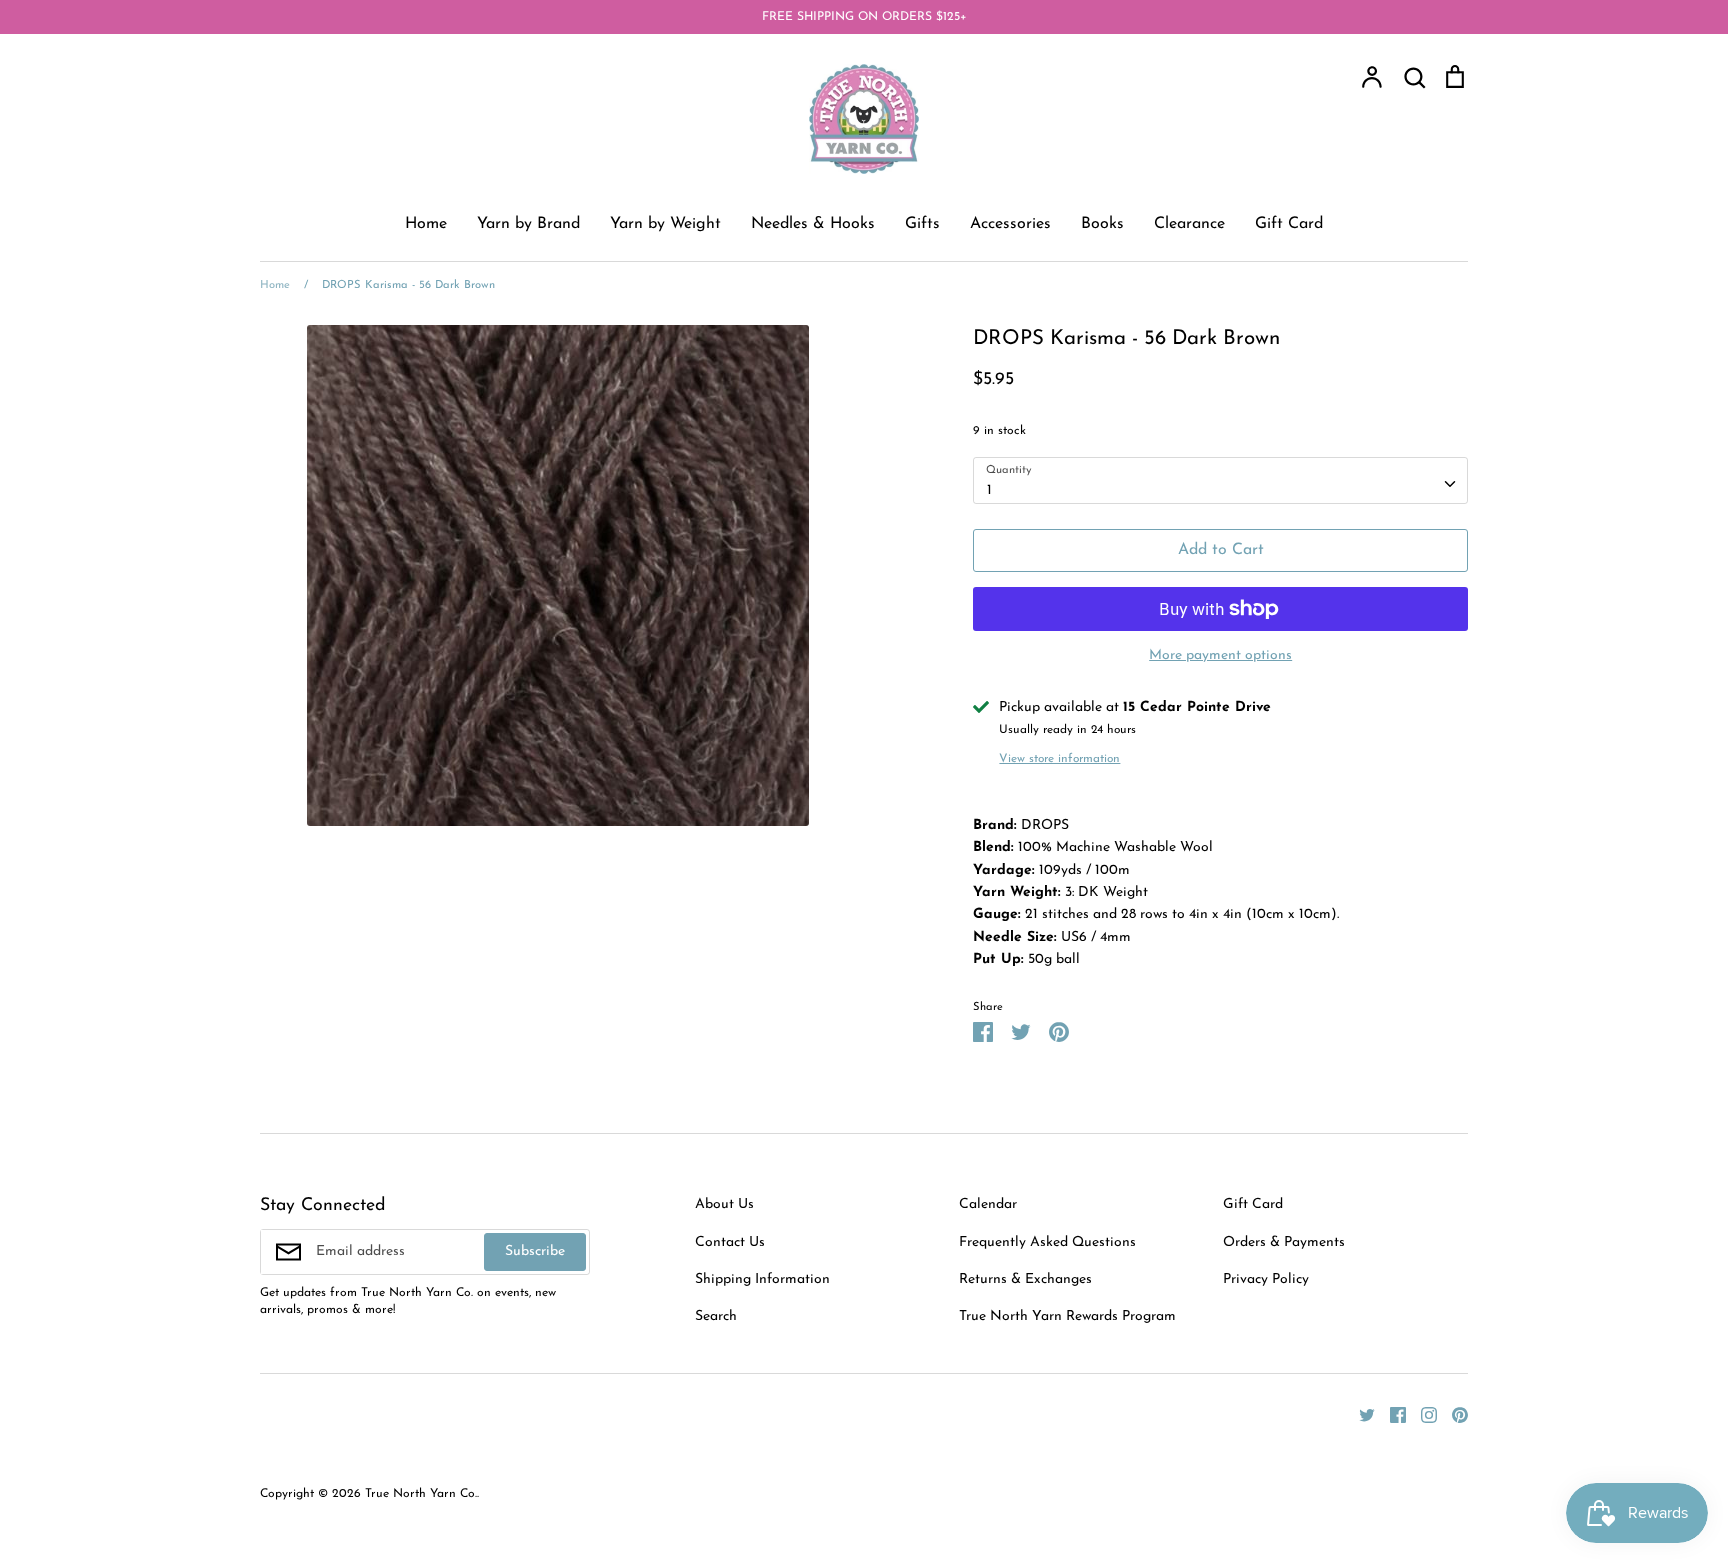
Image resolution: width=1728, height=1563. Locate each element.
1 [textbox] (989, 490)
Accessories (1010, 224)
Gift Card (1289, 224)
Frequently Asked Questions (1047, 1242)
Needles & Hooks (813, 224)
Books (1102, 224)
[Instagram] (1421, 1414)
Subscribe (535, 1251)
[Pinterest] (1452, 1414)
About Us (724, 1204)
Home (426, 224)
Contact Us (730, 1242)
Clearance (1189, 224)
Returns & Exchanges (1025, 1279)
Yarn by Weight (665, 224)
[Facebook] (1390, 1414)
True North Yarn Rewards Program (1067, 1316)
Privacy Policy (1266, 1279)
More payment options (1220, 655)
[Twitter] (1359, 1414)
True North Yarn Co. (421, 1494)
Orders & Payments (1284, 1242)
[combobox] (1220, 480)
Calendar (988, 1204)
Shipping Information (762, 1279)
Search (716, 1316)
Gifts (922, 224)
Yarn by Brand (528, 224)
